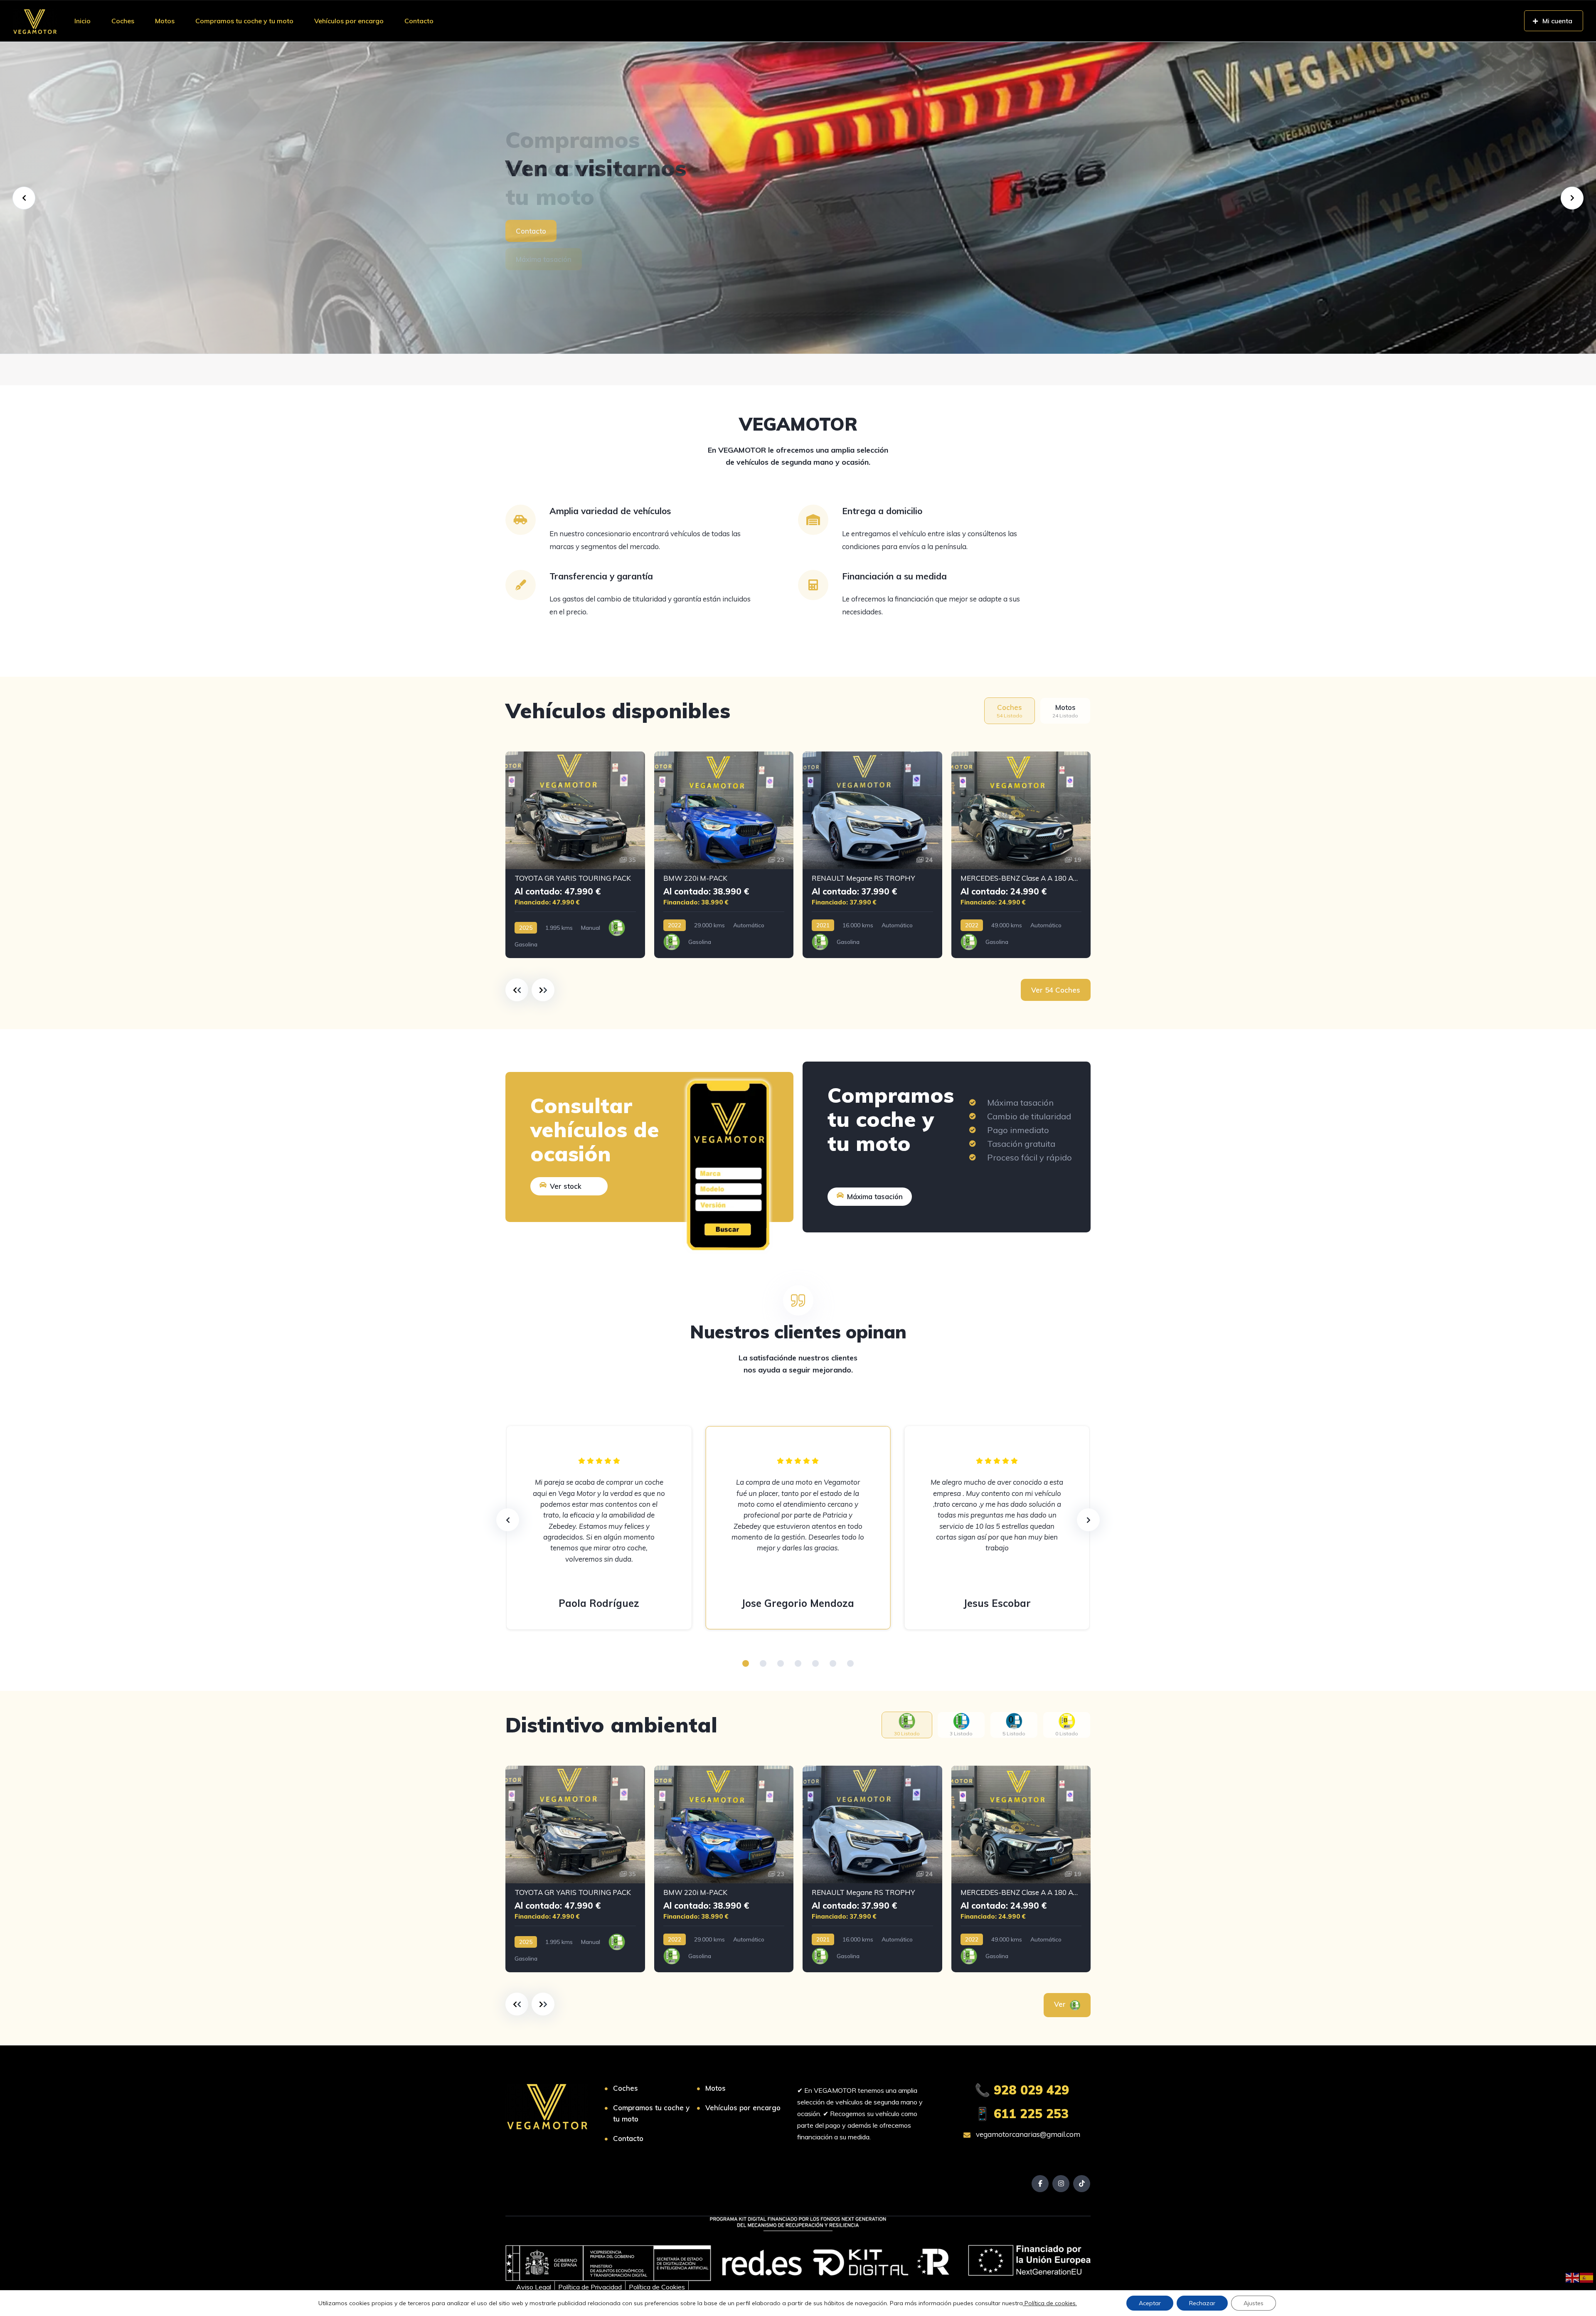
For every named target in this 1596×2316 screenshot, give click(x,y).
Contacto (419, 21)
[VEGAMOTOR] (35, 21)
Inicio (83, 21)
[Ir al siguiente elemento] (543, 990)
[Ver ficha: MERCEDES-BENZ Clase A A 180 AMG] (1021, 855)
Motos (165, 21)
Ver (1061, 2004)
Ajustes (1254, 2303)
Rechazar (1202, 2303)
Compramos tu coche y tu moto (244, 21)
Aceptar (1150, 2303)
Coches (123, 21)
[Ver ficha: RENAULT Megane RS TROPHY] (872, 855)
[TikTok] (1082, 2184)
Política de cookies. (1050, 2303)
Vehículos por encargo (349, 21)
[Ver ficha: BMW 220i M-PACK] (724, 855)
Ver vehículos (538, 231)
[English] (1573, 2277)
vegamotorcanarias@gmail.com (1027, 2134)
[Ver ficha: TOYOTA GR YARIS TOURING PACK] (575, 855)
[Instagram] (1061, 2184)
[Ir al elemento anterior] (517, 990)
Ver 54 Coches (1056, 990)
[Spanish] (1587, 2277)
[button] (746, 1663)
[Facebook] (1040, 2184)
